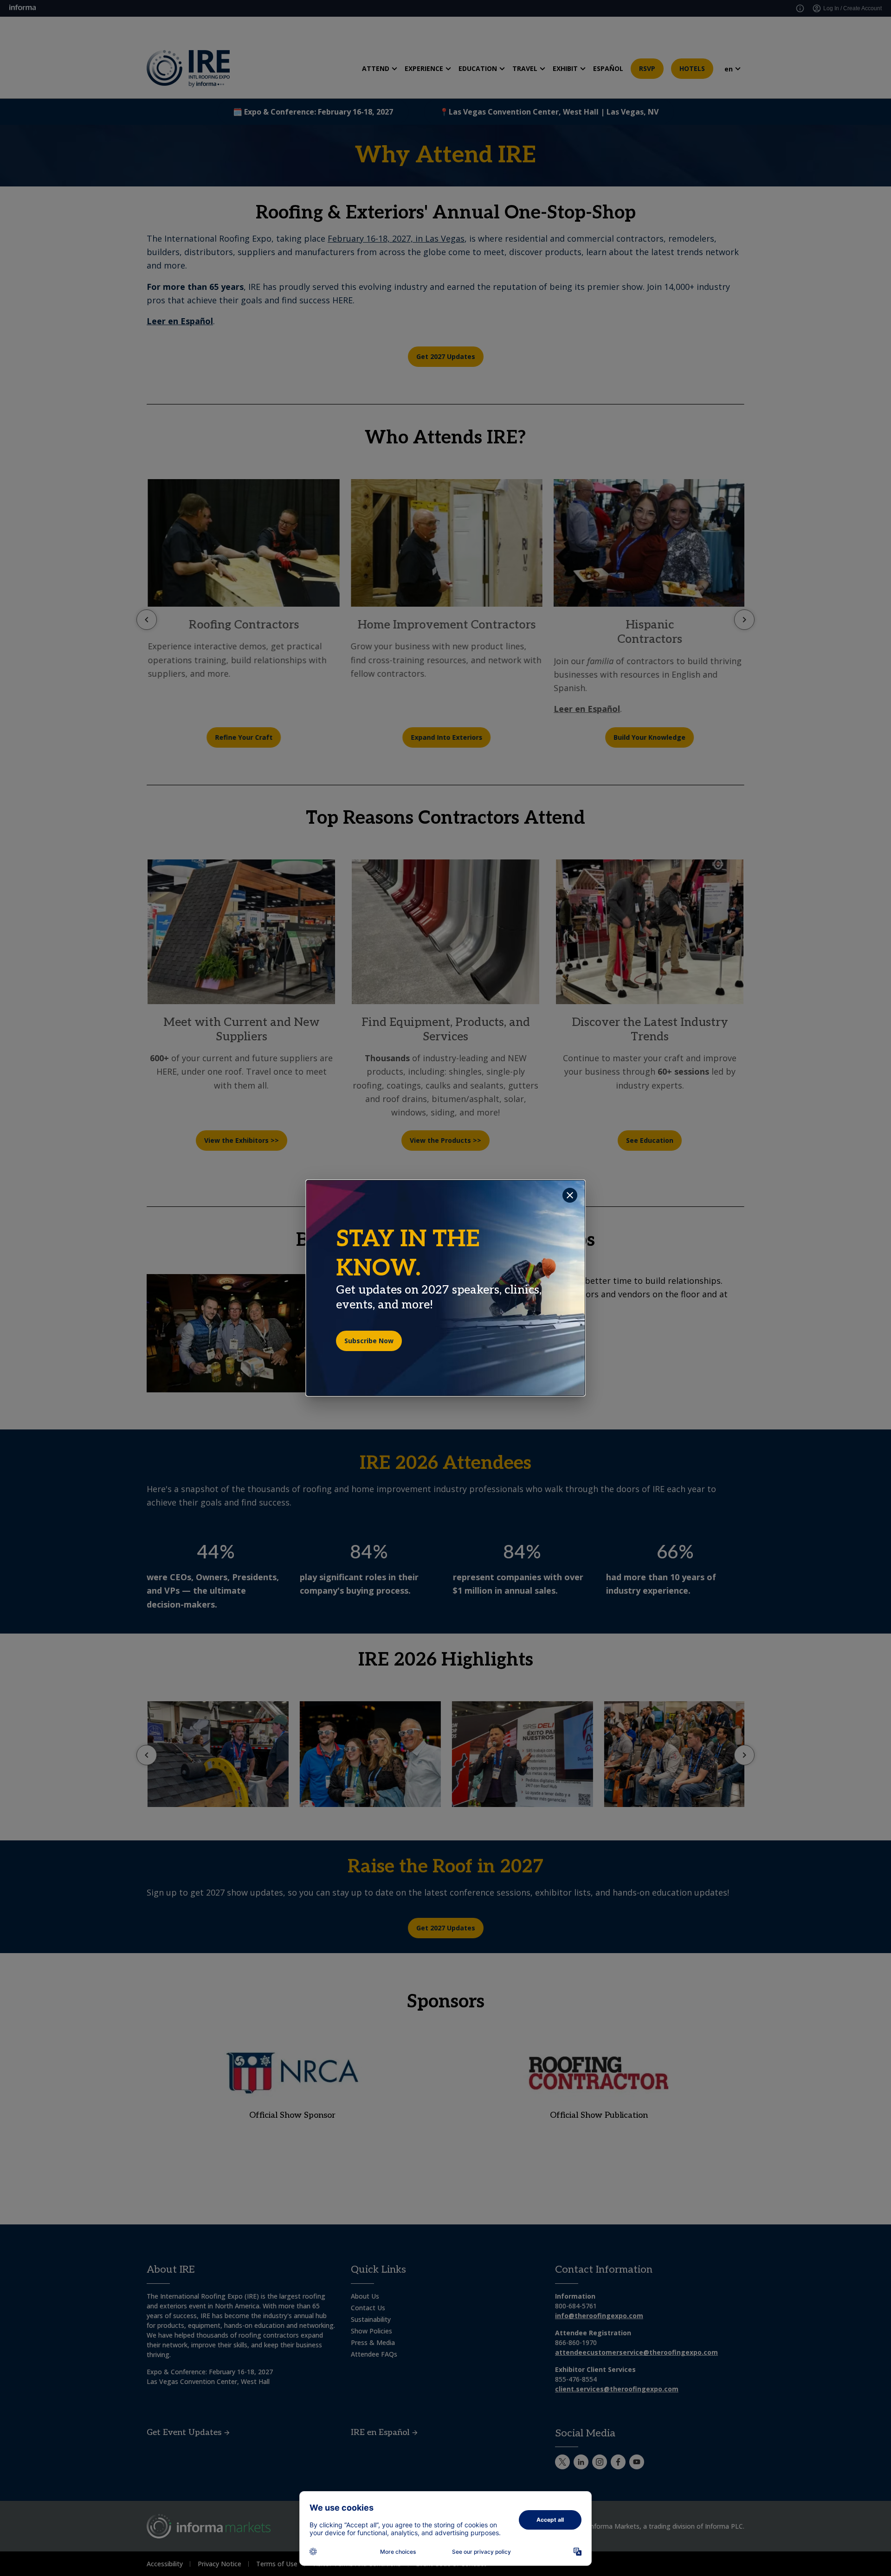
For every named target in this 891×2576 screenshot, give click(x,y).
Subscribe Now (369, 1341)
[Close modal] (570, 1195)
